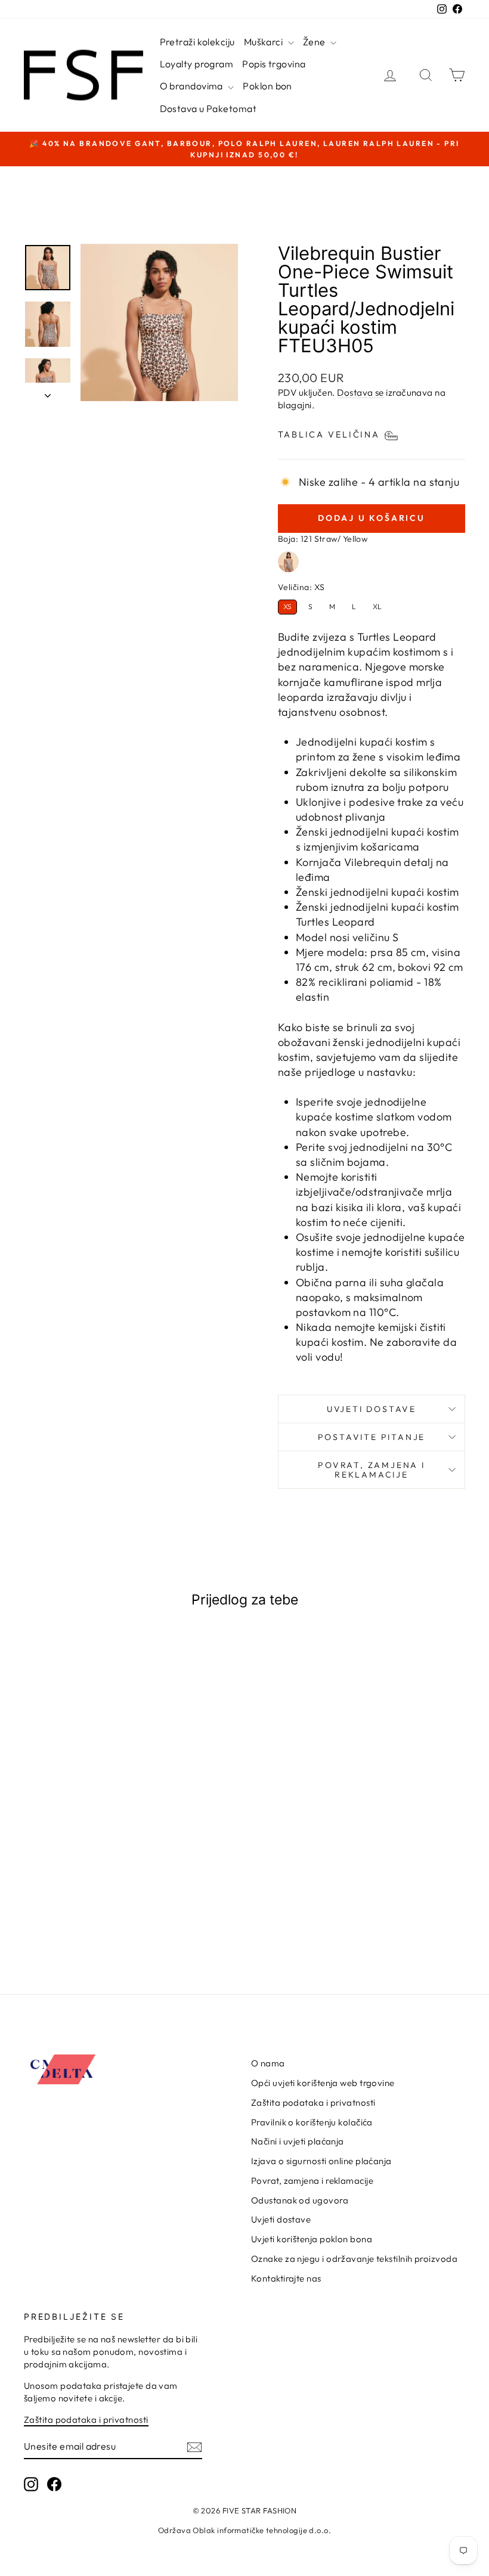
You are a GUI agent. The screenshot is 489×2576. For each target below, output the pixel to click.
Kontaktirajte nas (286, 2278)
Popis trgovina (274, 64)
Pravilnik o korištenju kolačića (312, 2122)
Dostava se (360, 392)
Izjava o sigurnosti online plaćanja (321, 2161)
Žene (315, 42)
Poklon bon (267, 86)
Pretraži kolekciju (197, 42)
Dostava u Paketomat (208, 108)
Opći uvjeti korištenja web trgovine (323, 2083)
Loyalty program (197, 64)
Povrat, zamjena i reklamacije (372, 1470)
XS (287, 606)
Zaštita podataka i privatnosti (313, 2102)
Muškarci (264, 42)
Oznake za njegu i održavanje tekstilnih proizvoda (354, 2259)
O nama (268, 2063)
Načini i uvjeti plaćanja (298, 2141)
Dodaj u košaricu (74, 1908)
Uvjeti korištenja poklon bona (312, 2239)
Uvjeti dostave (372, 1409)
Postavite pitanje (372, 1437)
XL (377, 606)
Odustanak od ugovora (300, 2200)
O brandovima (193, 86)
